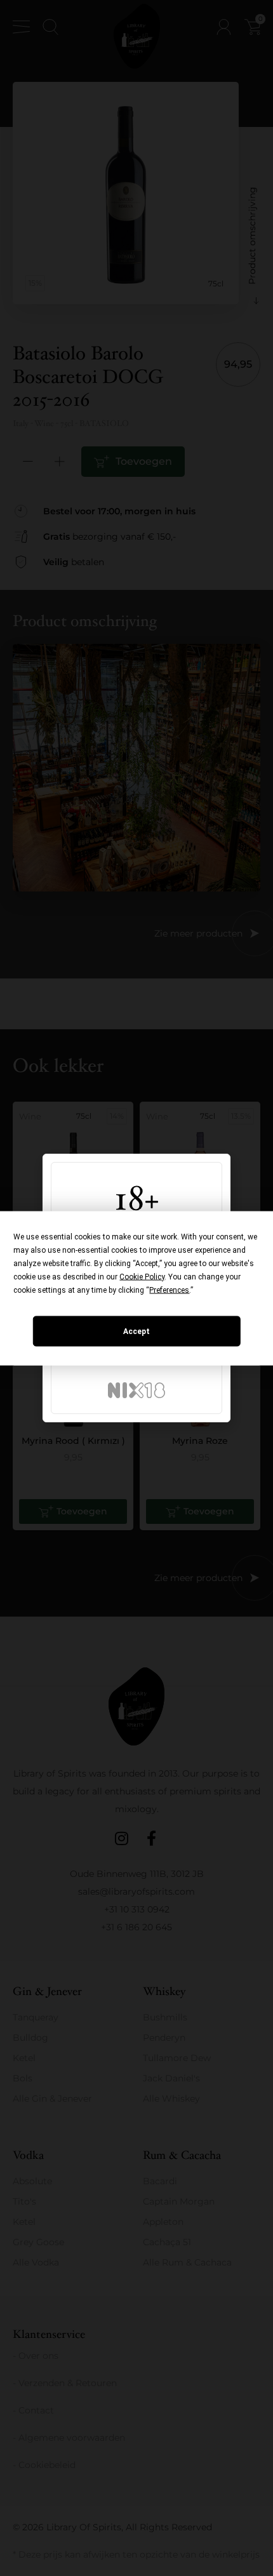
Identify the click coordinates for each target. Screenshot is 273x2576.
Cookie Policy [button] (142, 1276)
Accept (136, 1331)
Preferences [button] (169, 1290)
